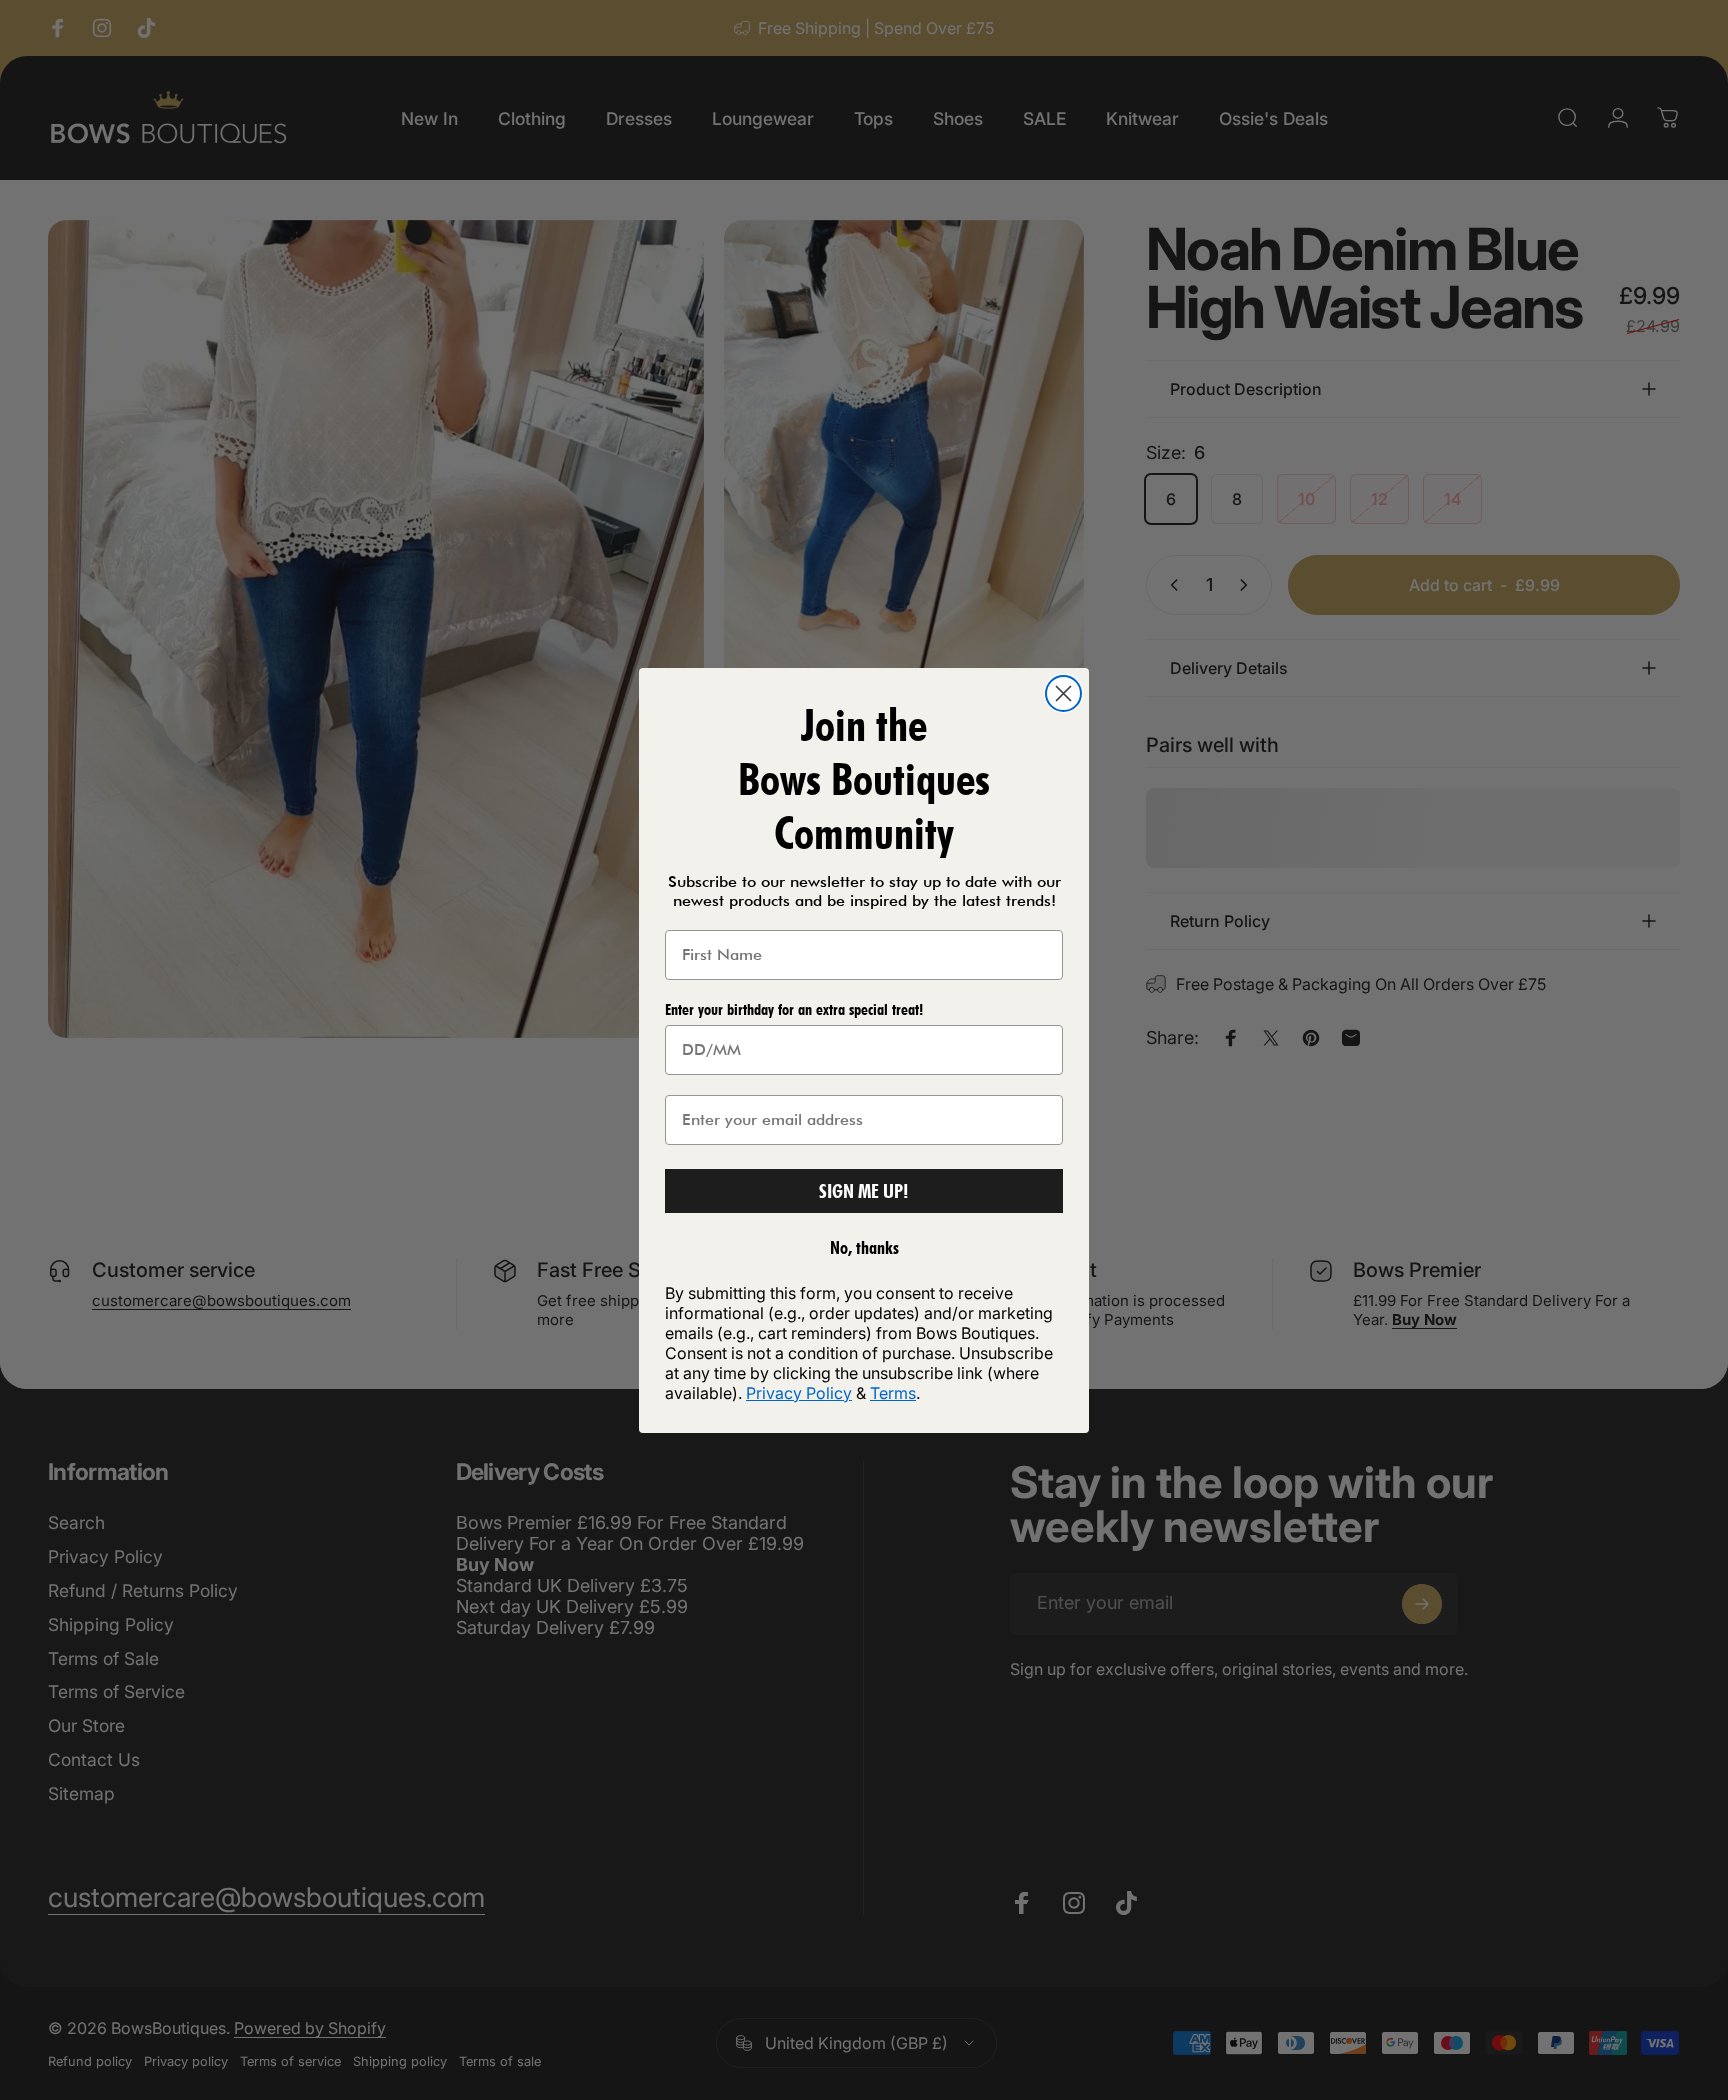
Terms (893, 1393)
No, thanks (864, 1247)
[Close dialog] (1063, 693)
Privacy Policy (799, 1393)
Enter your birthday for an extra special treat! (794, 1009)
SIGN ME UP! (864, 1191)
